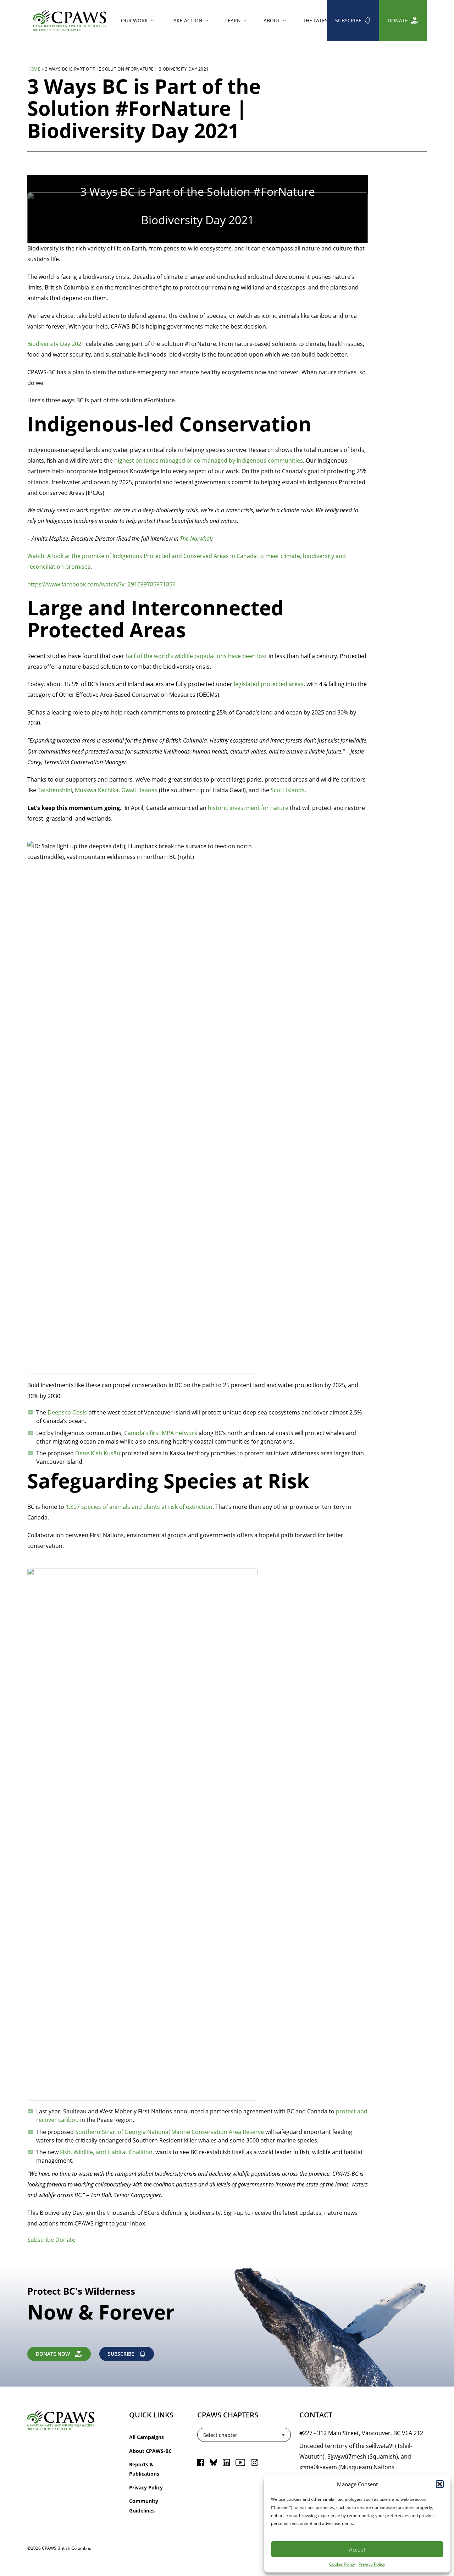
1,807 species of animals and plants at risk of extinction (139, 1507)
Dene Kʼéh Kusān (98, 1453)
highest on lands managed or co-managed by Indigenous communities (209, 460)
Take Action (187, 20)
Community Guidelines (144, 2506)
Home (34, 69)
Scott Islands (287, 790)
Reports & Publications (144, 2469)
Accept (357, 2549)
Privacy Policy (372, 2564)
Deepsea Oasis (67, 1412)
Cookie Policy (342, 2564)
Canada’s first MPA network (161, 1433)
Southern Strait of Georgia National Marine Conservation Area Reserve (170, 2132)
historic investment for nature (247, 808)
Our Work (134, 20)
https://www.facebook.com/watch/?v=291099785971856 (101, 584)
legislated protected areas (269, 684)
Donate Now (53, 2354)
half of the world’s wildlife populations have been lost (196, 656)
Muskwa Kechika (96, 790)
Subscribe (348, 20)
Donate (398, 20)
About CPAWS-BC (150, 2451)
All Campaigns (146, 2437)
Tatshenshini (55, 790)
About (272, 20)
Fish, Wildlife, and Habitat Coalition (106, 2152)
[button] (440, 2484)
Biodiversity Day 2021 (56, 344)
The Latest (317, 20)
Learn (233, 20)
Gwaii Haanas (139, 790)
